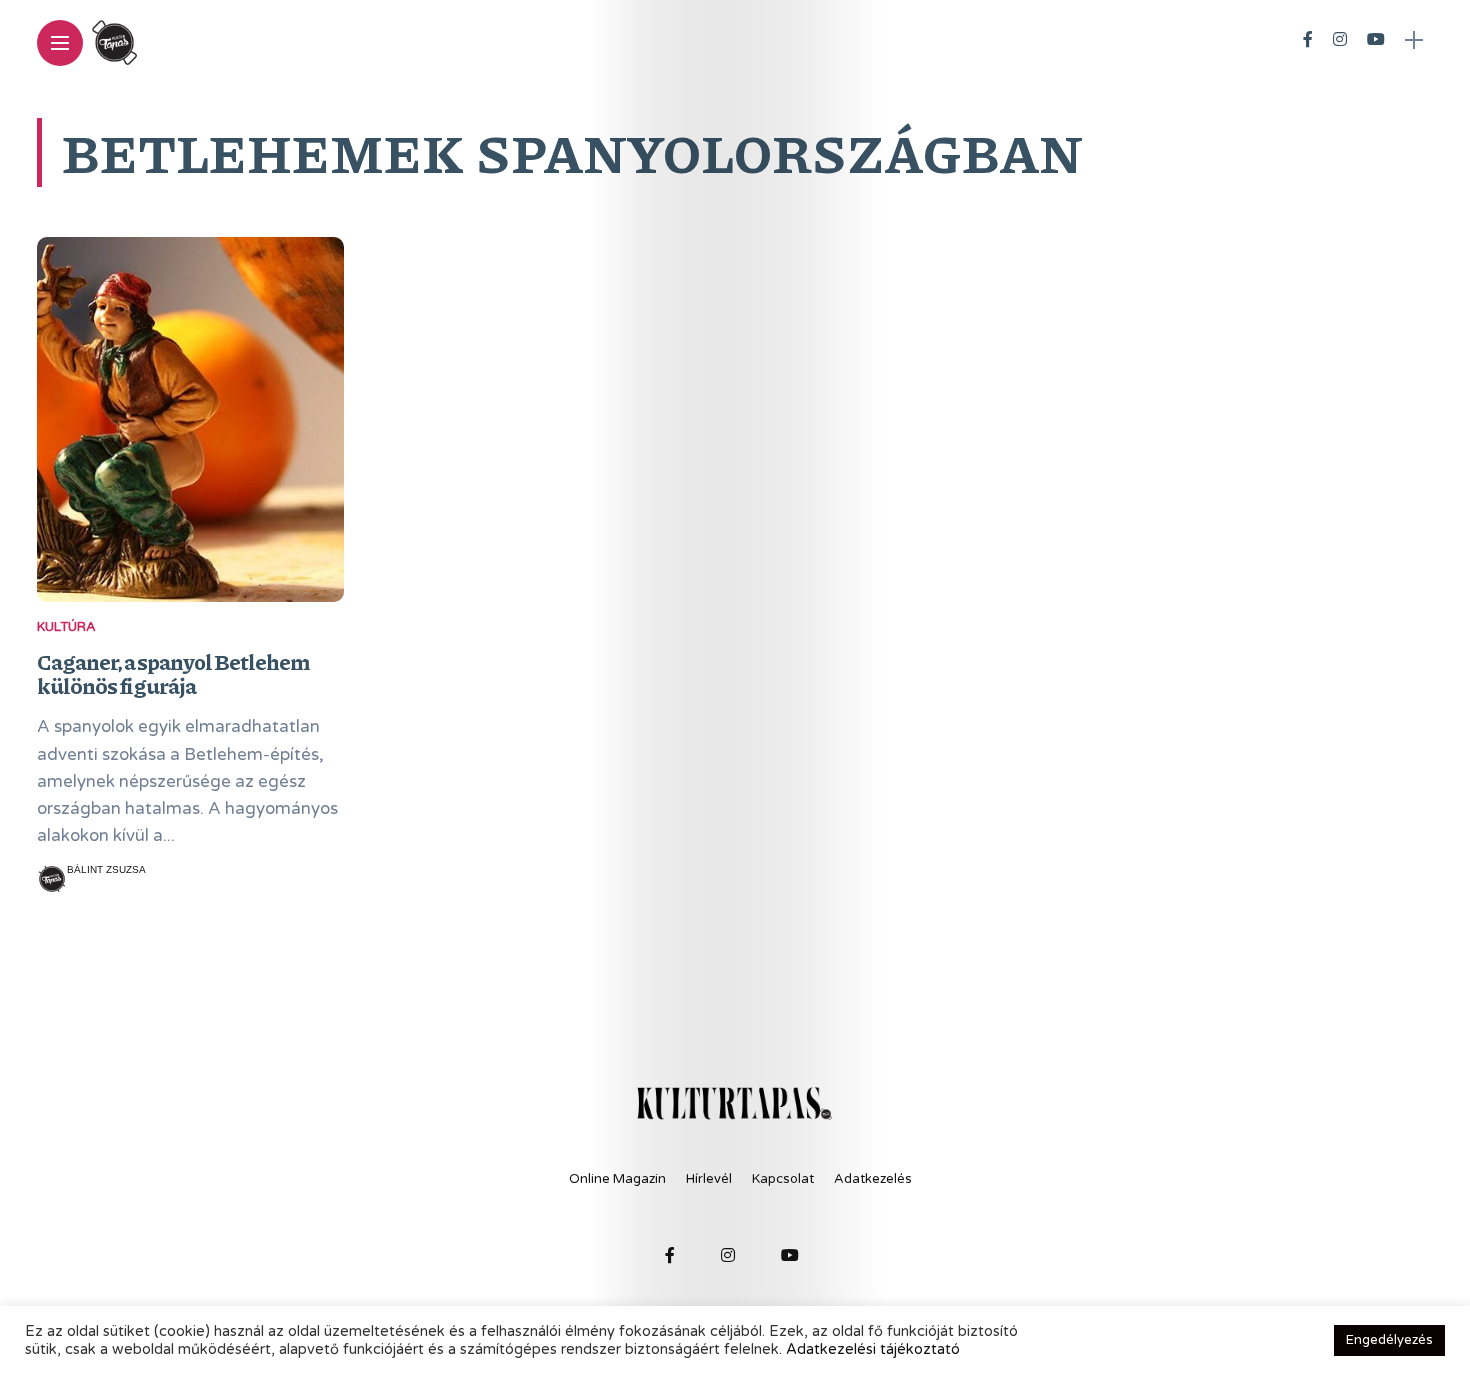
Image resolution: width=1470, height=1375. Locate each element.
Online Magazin (617, 1179)
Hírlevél (709, 1179)
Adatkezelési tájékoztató (873, 1349)
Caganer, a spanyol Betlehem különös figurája (173, 673)
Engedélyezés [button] (1389, 1340)
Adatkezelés (873, 1179)
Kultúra (66, 627)
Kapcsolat (783, 1179)
